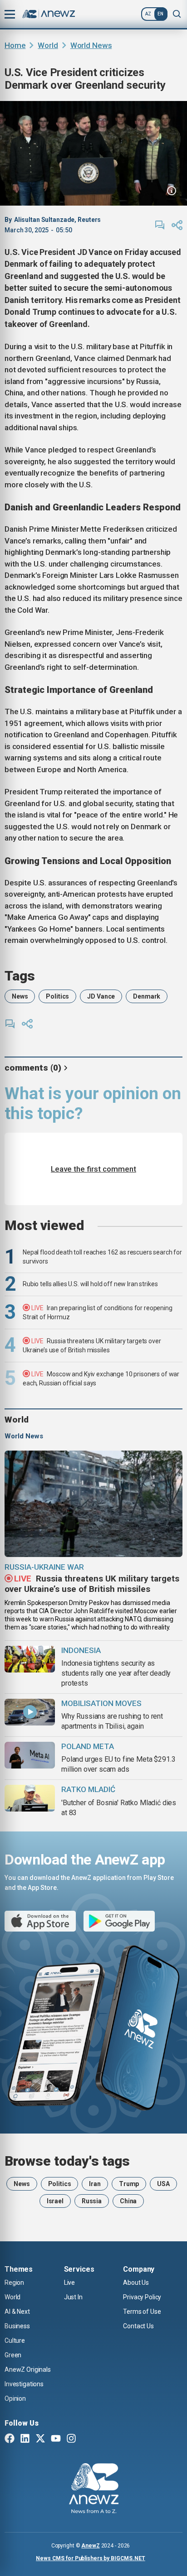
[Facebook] (10, 2439)
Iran (95, 2184)
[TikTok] (87, 2439)
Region (14, 2283)
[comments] (160, 225)
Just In (73, 2297)
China (128, 2201)
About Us (136, 2283)
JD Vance (101, 996)
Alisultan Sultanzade (44, 220)
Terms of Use (142, 2312)
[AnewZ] (94, 2489)
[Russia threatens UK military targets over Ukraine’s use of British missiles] (93, 1504)
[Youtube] (56, 2439)
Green (13, 2355)
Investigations (24, 2384)
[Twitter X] (40, 2439)
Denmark (147, 996)
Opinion (15, 2398)
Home (15, 45)
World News (91, 45)
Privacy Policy (142, 2297)
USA (163, 2184)
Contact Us (138, 2326)
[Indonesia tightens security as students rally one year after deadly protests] (30, 1659)
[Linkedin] (25, 2439)
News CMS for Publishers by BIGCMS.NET (91, 2558)
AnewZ (90, 2546)
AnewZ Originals (28, 2369)
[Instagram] (71, 2439)
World (48, 45)
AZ (148, 14)
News (20, 996)
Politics (57, 996)
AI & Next (17, 2312)
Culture (15, 2341)
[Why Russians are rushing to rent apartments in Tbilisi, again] (30, 1712)
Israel (55, 2201)
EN (160, 14)
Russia (92, 2201)
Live (69, 2283)
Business (17, 2326)
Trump (129, 2184)
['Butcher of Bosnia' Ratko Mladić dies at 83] (30, 1798)
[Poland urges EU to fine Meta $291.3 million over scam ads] (30, 1755)
